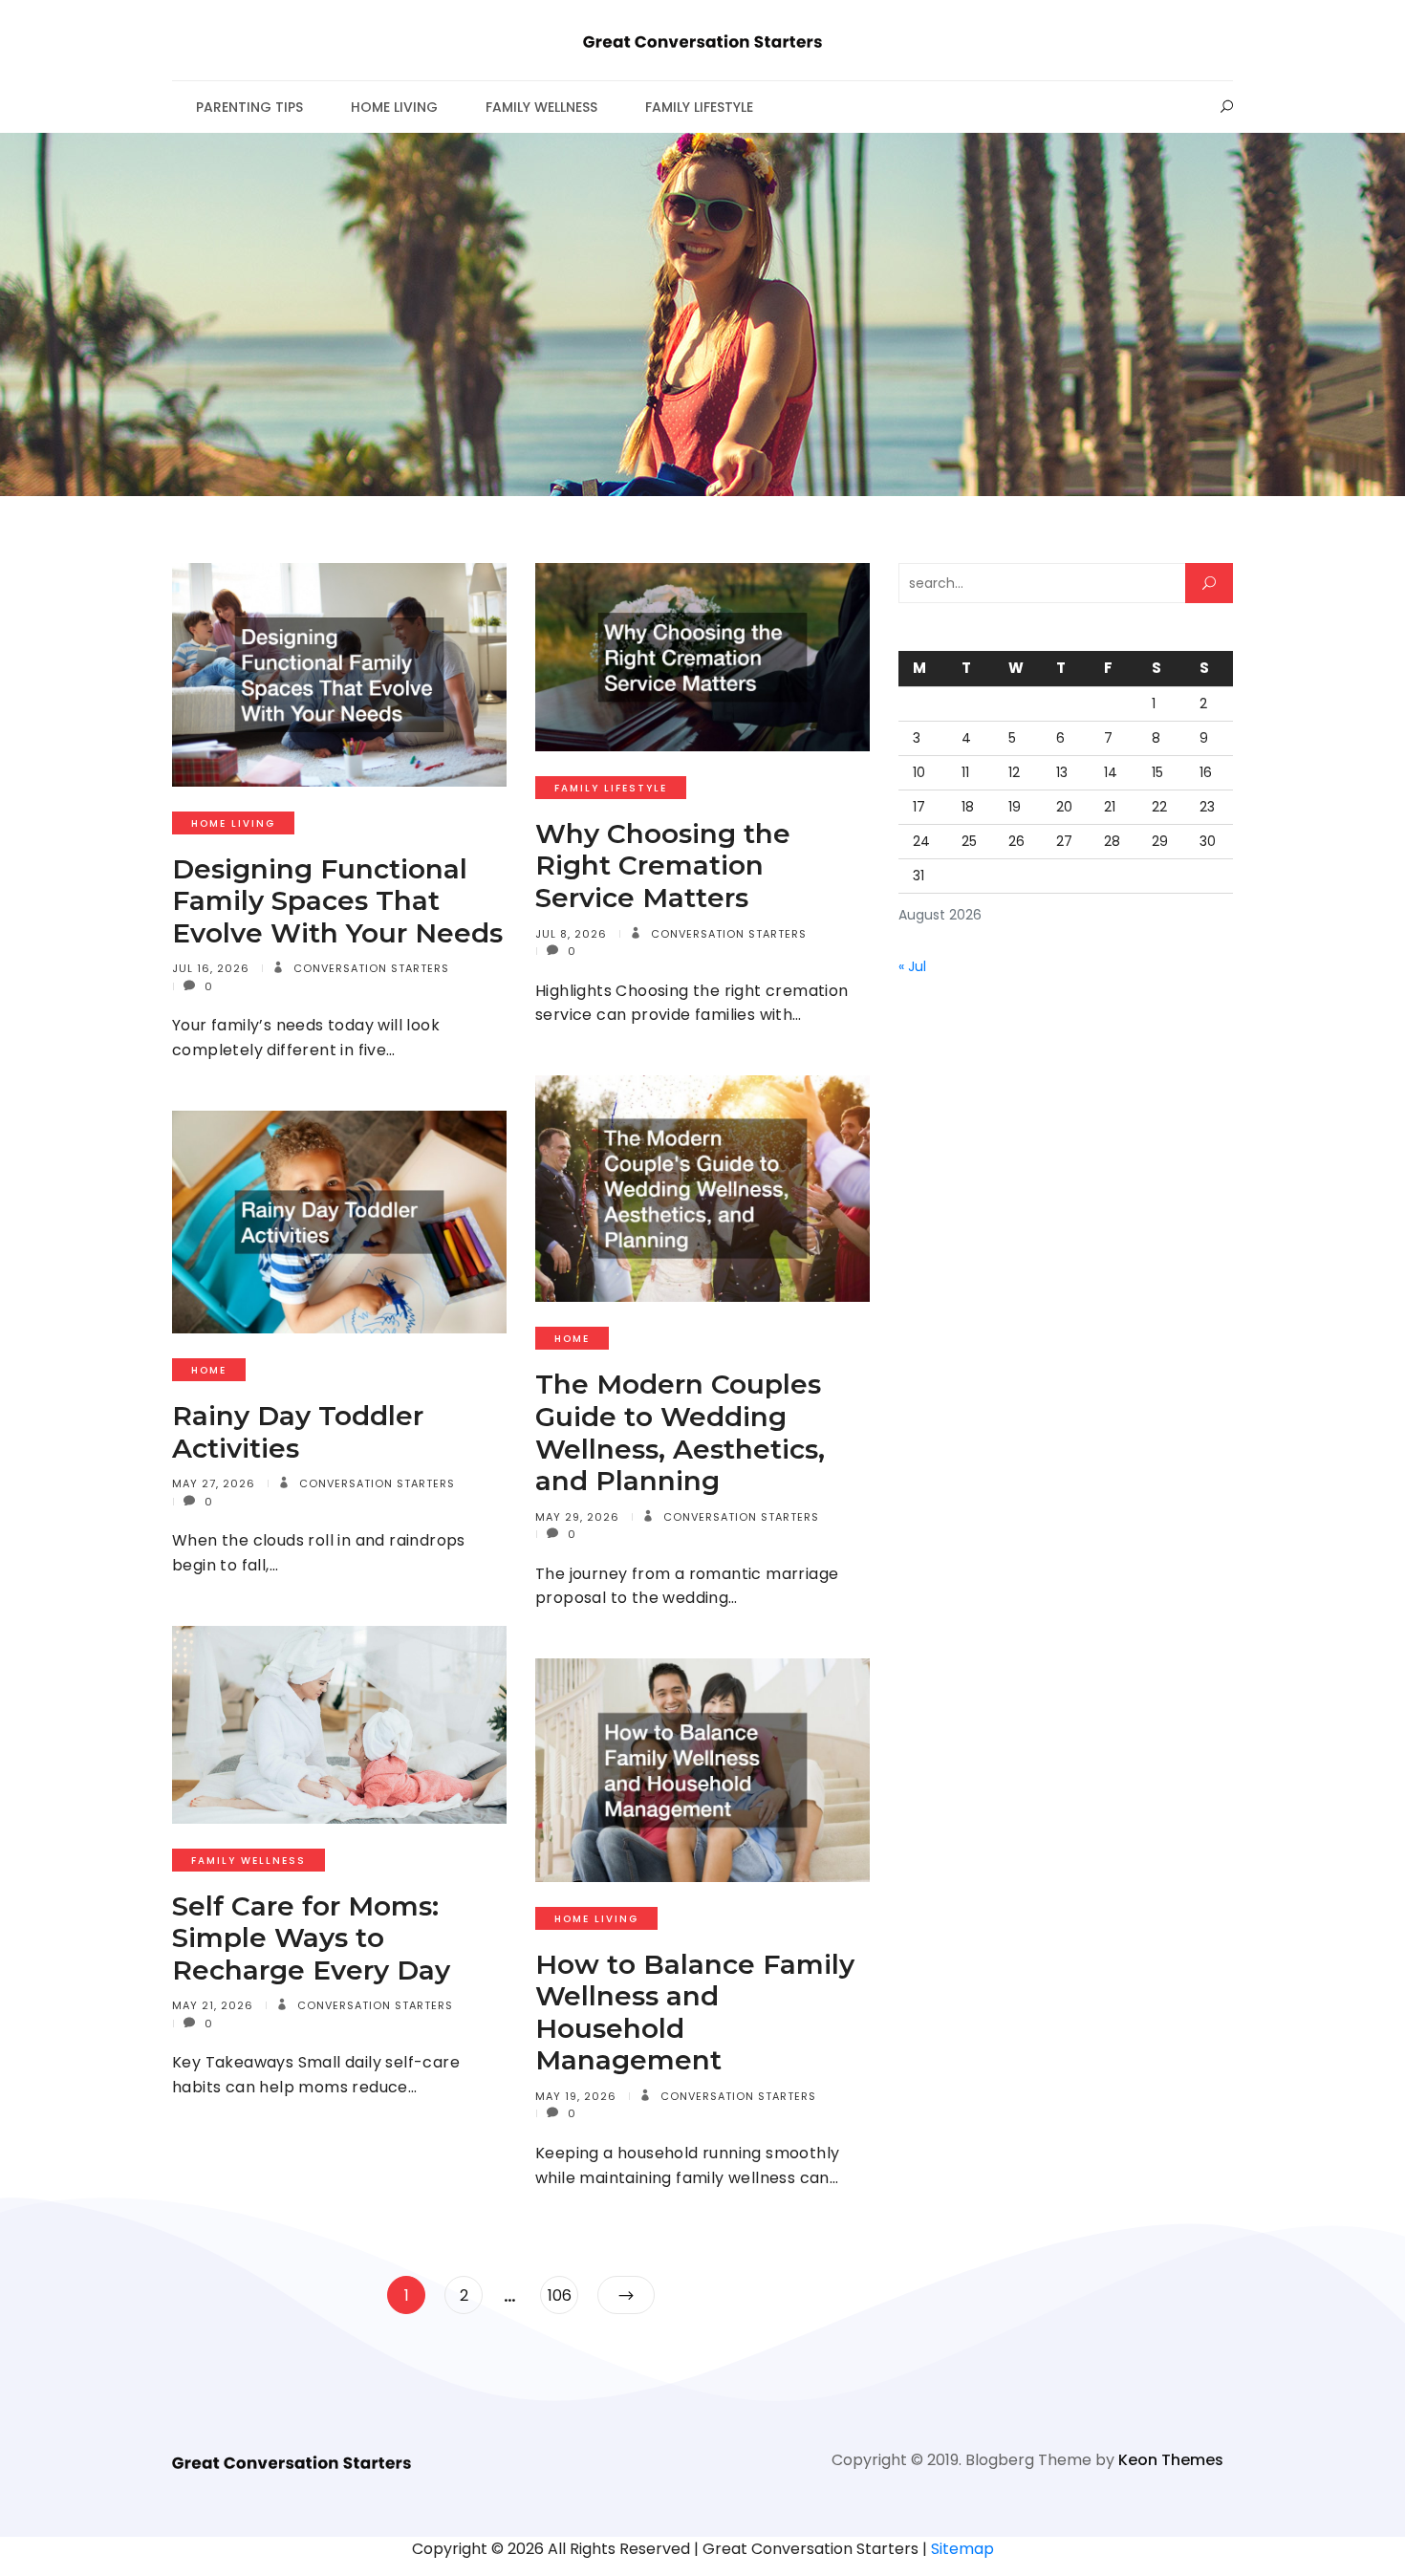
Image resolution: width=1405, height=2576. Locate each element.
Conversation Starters (369, 968)
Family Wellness (541, 107)
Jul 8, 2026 (571, 934)
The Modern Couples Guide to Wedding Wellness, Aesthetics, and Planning (680, 1432)
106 (562, 2295)
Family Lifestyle (699, 107)
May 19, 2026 (576, 2096)
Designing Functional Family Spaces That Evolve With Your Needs (337, 901)
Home (572, 1339)
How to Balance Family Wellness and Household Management (695, 2013)
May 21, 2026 (213, 2005)
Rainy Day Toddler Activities (298, 1432)
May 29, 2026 (577, 1517)
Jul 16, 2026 (211, 968)
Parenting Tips (249, 107)
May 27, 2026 (214, 1483)
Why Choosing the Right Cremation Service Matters (663, 866)
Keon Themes (1171, 2460)
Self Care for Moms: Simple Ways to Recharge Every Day (311, 1938)
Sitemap (962, 2549)
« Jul (912, 966)
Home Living (394, 107)
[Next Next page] (626, 2295)
